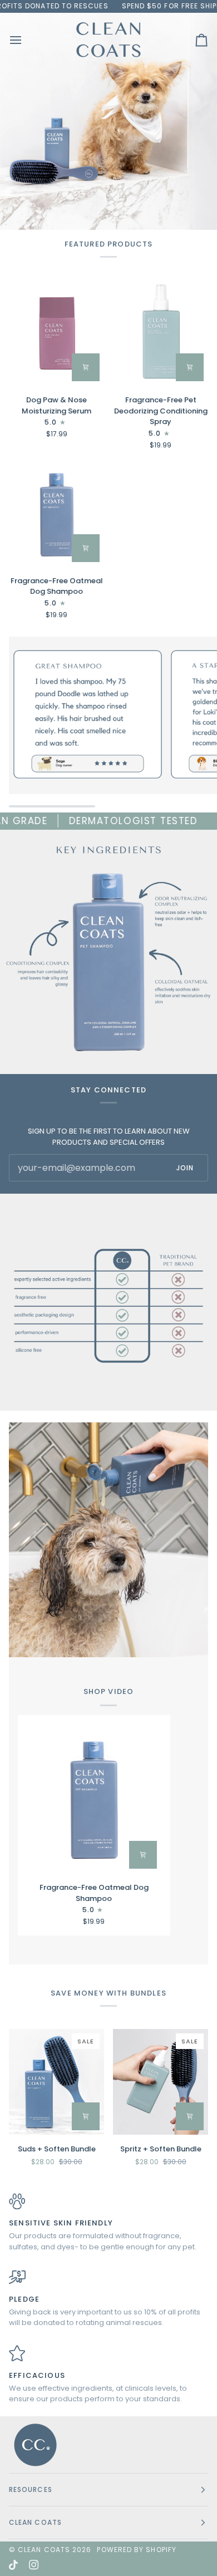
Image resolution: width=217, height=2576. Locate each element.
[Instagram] (34, 2565)
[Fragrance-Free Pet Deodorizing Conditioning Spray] (161, 333)
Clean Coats (44, 2550)
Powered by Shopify (136, 2550)
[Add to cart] (86, 367)
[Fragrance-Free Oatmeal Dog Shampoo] (56, 514)
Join (185, 1168)
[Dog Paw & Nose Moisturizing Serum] (56, 333)
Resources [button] (31, 2489)
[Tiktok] (13, 2565)
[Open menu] (26, 40)
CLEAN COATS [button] (35, 2522)
